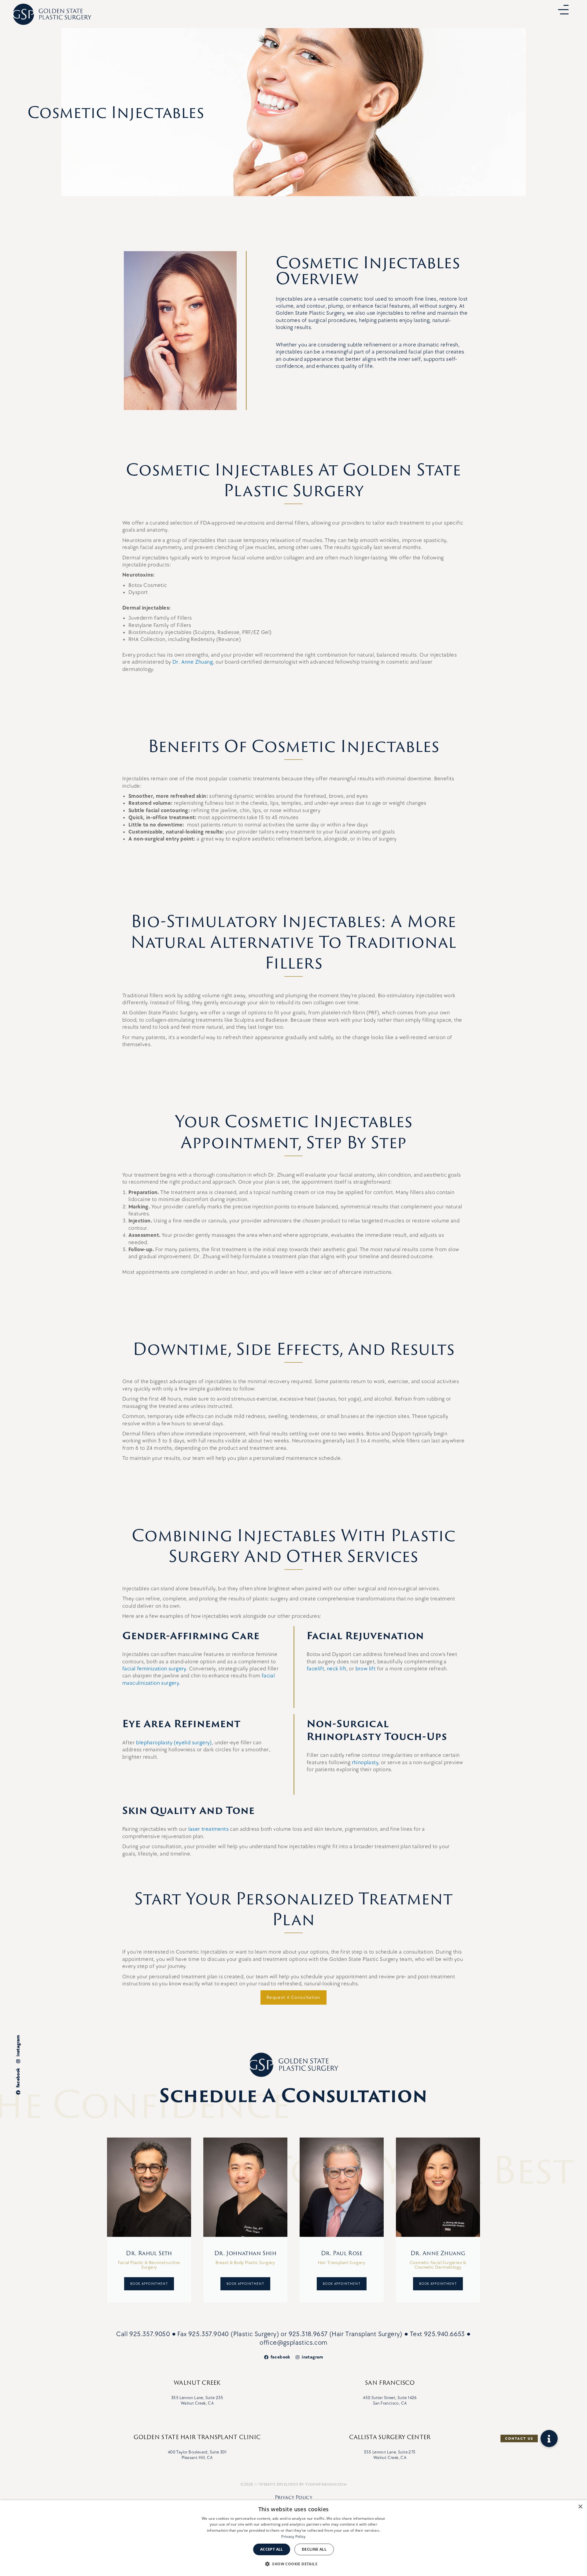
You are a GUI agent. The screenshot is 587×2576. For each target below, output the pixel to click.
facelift (315, 1669)
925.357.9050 (150, 2334)
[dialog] (293, 2538)
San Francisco (390, 2383)
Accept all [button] (272, 2549)
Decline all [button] (314, 2549)
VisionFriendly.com (326, 2484)
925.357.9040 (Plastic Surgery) (234, 2334)
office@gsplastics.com (293, 2343)
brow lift (366, 1669)
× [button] (580, 2507)
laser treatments (209, 1829)
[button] (549, 2439)
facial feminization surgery (154, 1669)
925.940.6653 (445, 2334)
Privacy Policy (294, 2497)
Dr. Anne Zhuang (193, 662)
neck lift (337, 1669)
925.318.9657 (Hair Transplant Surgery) (346, 2334)
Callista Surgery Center (390, 2437)
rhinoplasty (365, 1763)
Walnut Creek (197, 2383)
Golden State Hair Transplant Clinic (197, 2437)
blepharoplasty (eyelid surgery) (174, 1743)
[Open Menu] (563, 10)
